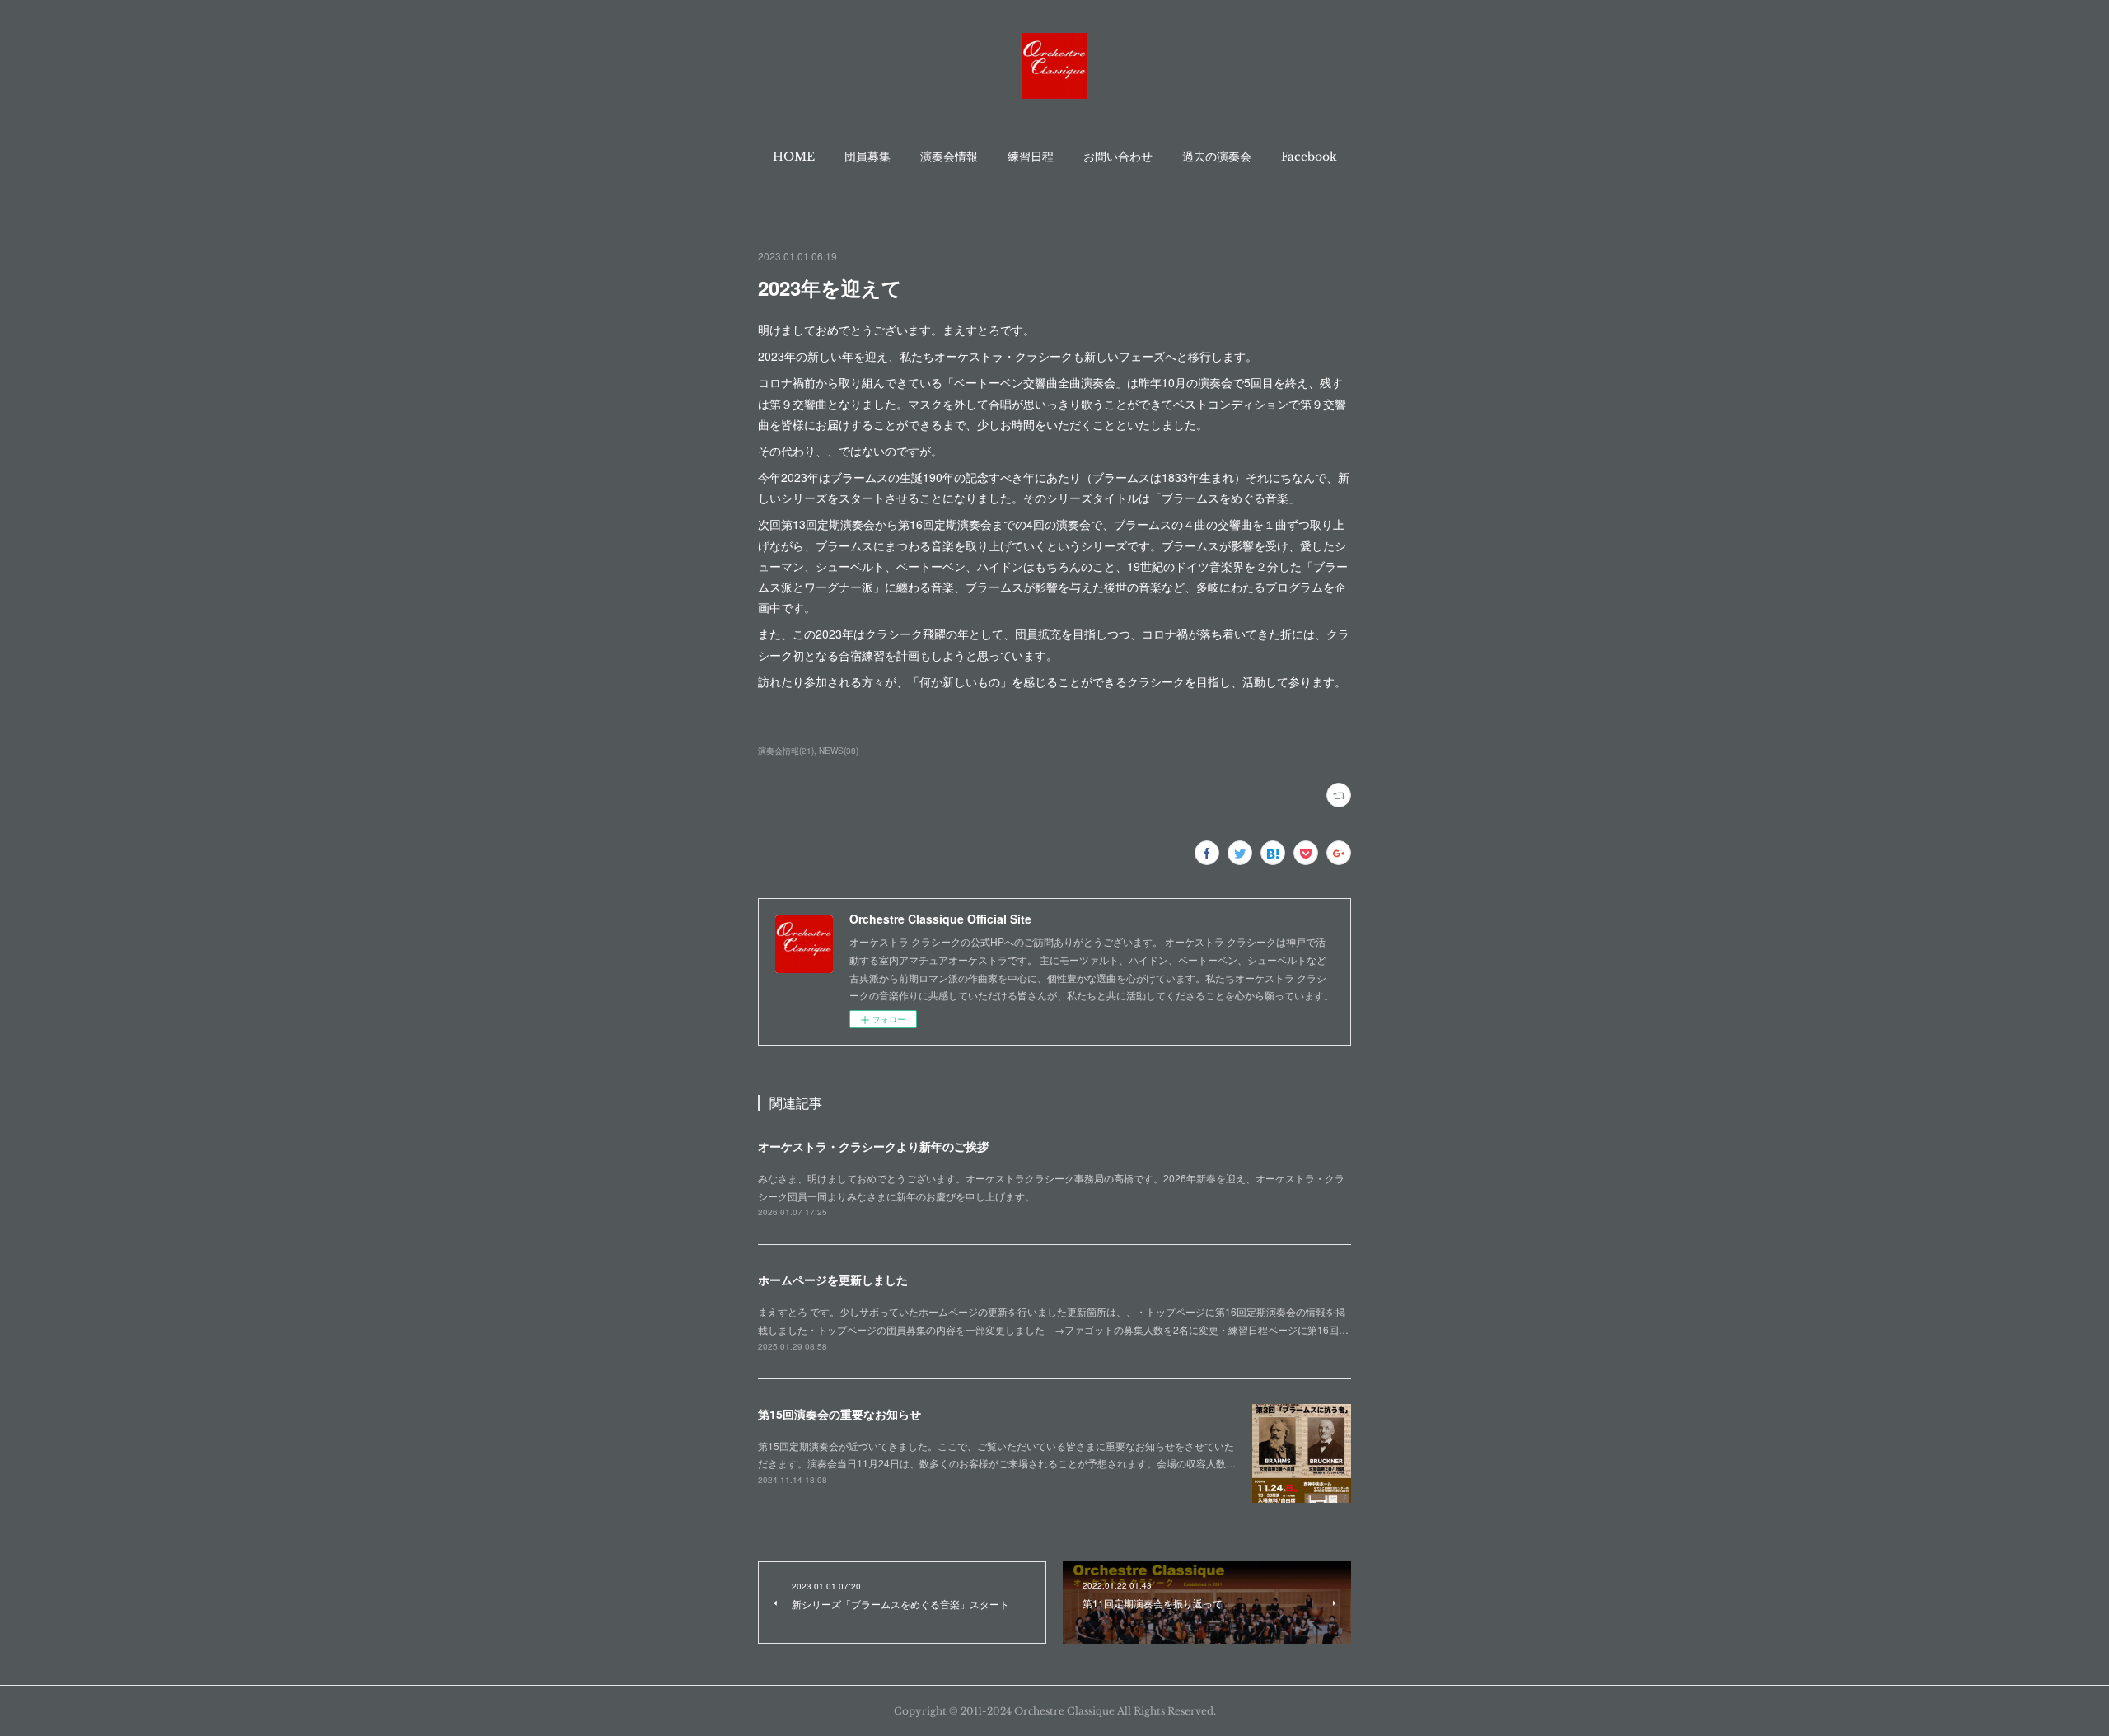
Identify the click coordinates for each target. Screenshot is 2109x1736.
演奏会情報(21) (786, 751)
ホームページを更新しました (833, 1280)
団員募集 (867, 157)
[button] (794, 157)
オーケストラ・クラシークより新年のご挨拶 (873, 1146)
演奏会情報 (949, 157)
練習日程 (1031, 157)
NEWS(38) (839, 751)
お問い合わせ (1118, 157)
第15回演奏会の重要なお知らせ (839, 1414)
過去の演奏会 (1217, 157)
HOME (794, 157)
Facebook (1309, 157)
